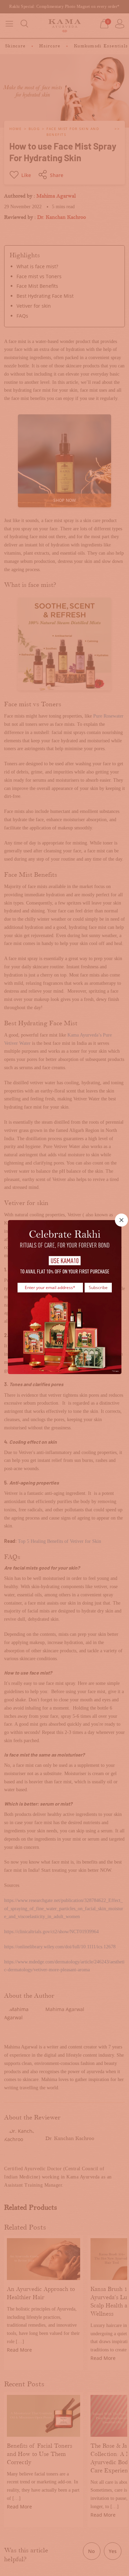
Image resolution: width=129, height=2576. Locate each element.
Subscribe (98, 1287)
